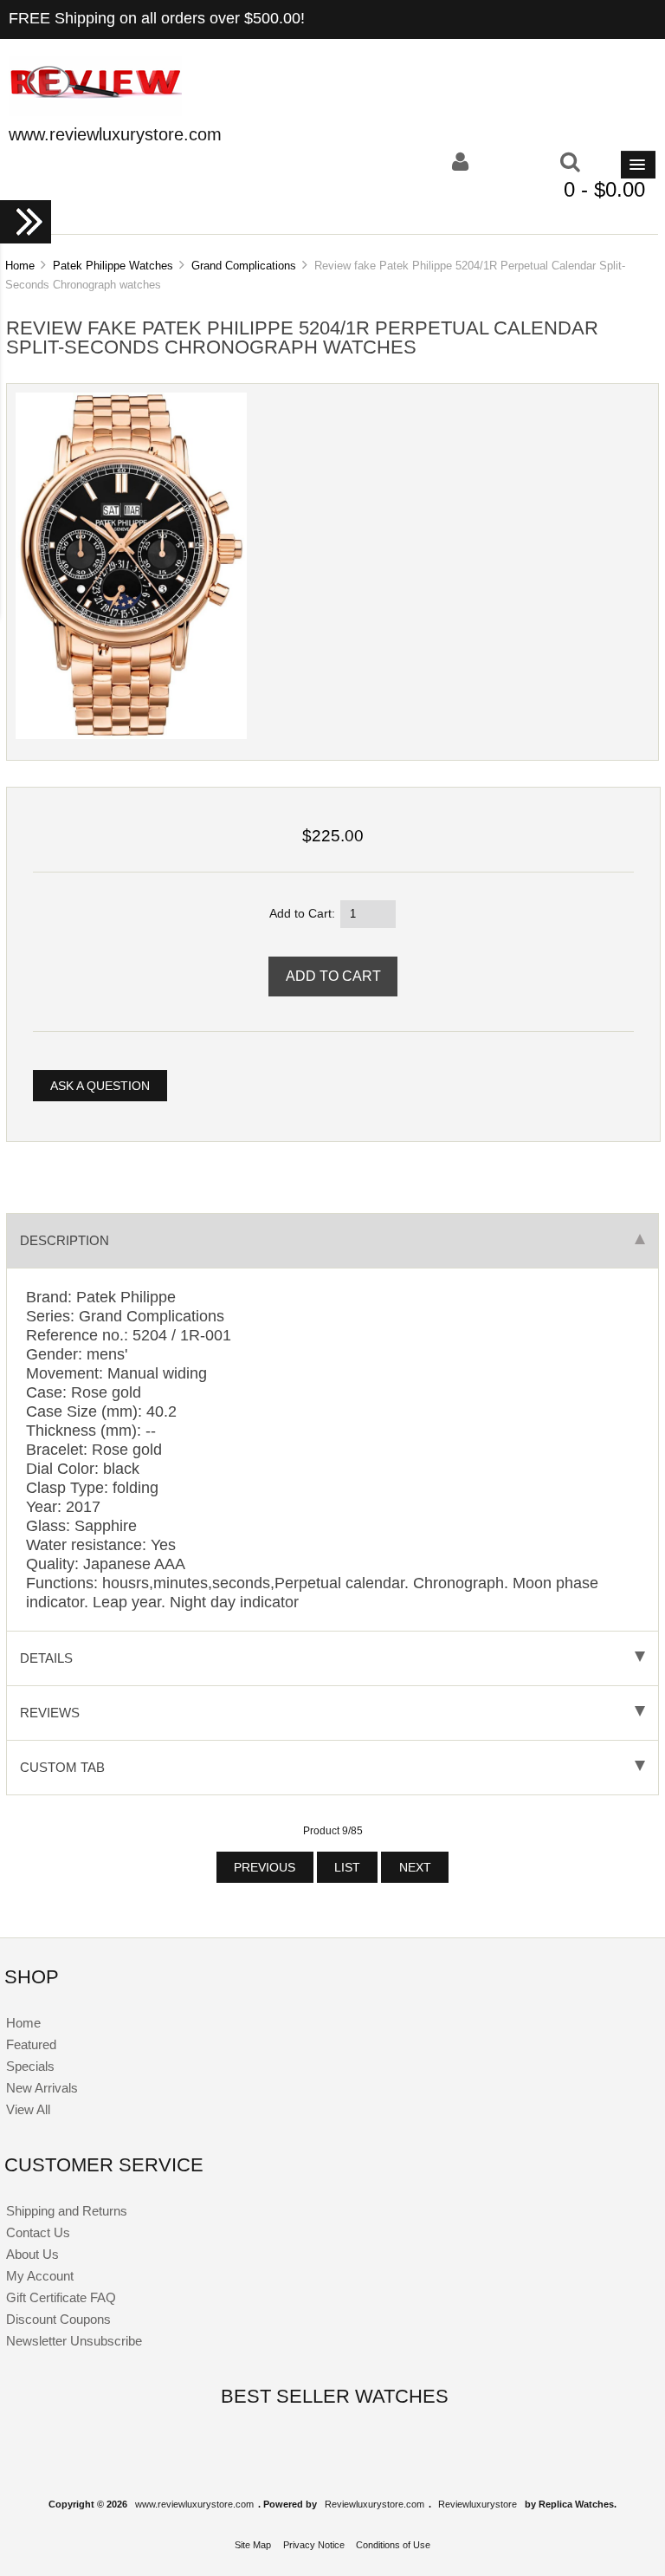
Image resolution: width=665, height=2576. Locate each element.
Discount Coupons (58, 2319)
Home (20, 266)
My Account (40, 2276)
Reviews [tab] (50, 1713)
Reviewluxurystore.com (374, 2504)
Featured (31, 2044)
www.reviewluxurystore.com (194, 2504)
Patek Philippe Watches (113, 266)
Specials (30, 2066)
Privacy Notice (314, 2545)
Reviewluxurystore (478, 2504)
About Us (32, 2254)
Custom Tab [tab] (62, 1767)
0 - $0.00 (604, 189)
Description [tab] (65, 1240)
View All (28, 2109)
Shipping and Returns (67, 2211)
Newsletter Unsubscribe (74, 2341)
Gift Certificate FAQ (61, 2297)
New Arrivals (42, 2088)
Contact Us (38, 2232)
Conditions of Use (393, 2545)
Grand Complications (244, 266)
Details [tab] (46, 1658)
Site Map (253, 2545)
